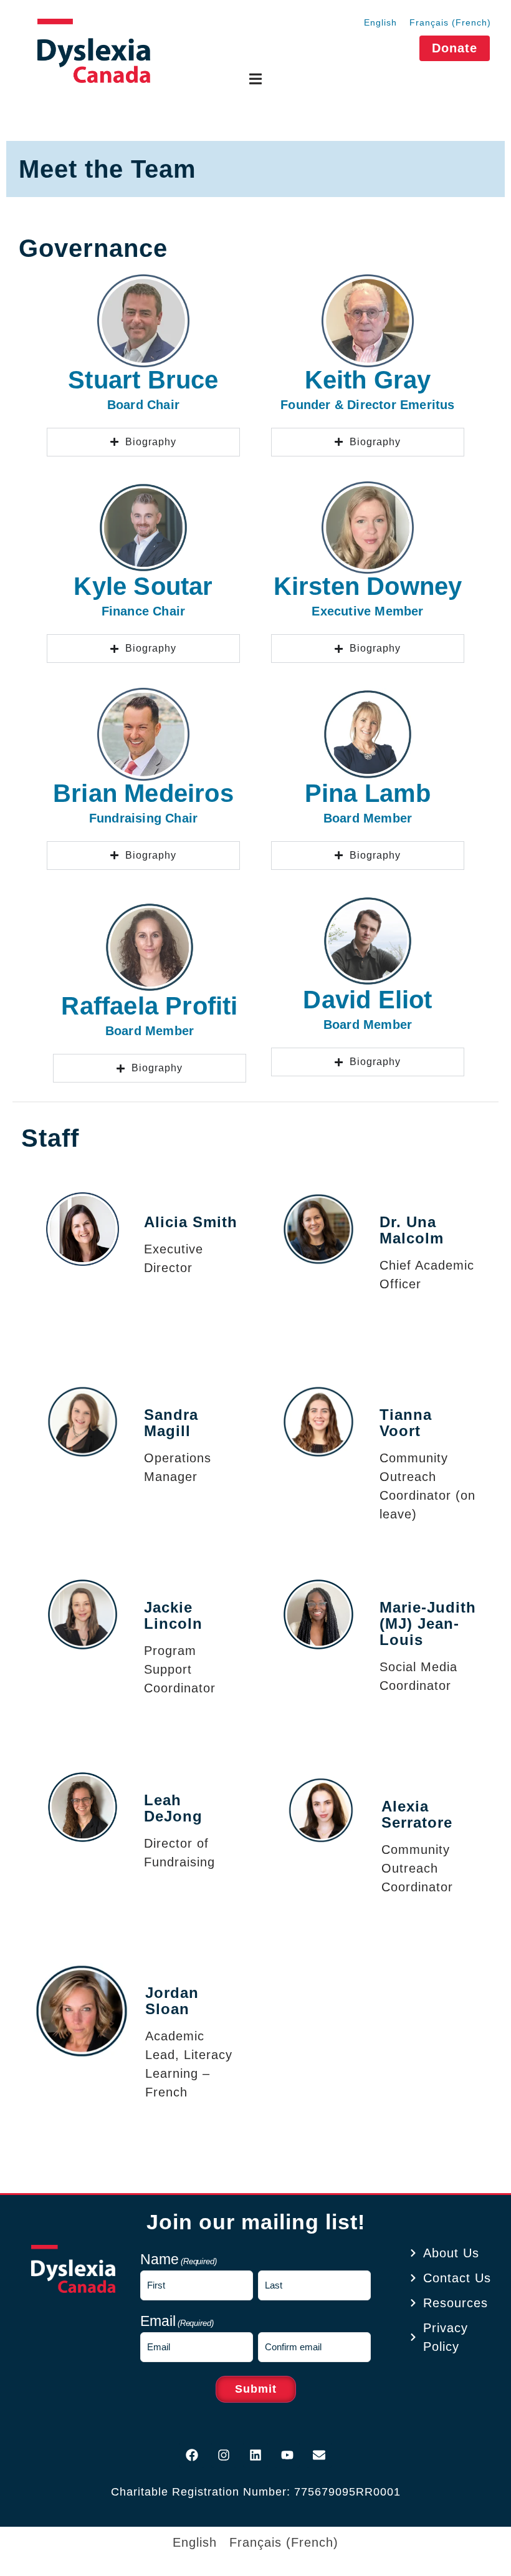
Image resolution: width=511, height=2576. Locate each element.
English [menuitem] (380, 22)
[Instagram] (224, 2455)
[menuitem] (380, 22)
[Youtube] (287, 2455)
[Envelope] (319, 2455)
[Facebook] (192, 2455)
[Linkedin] (255, 2455)
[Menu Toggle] (255, 79)
